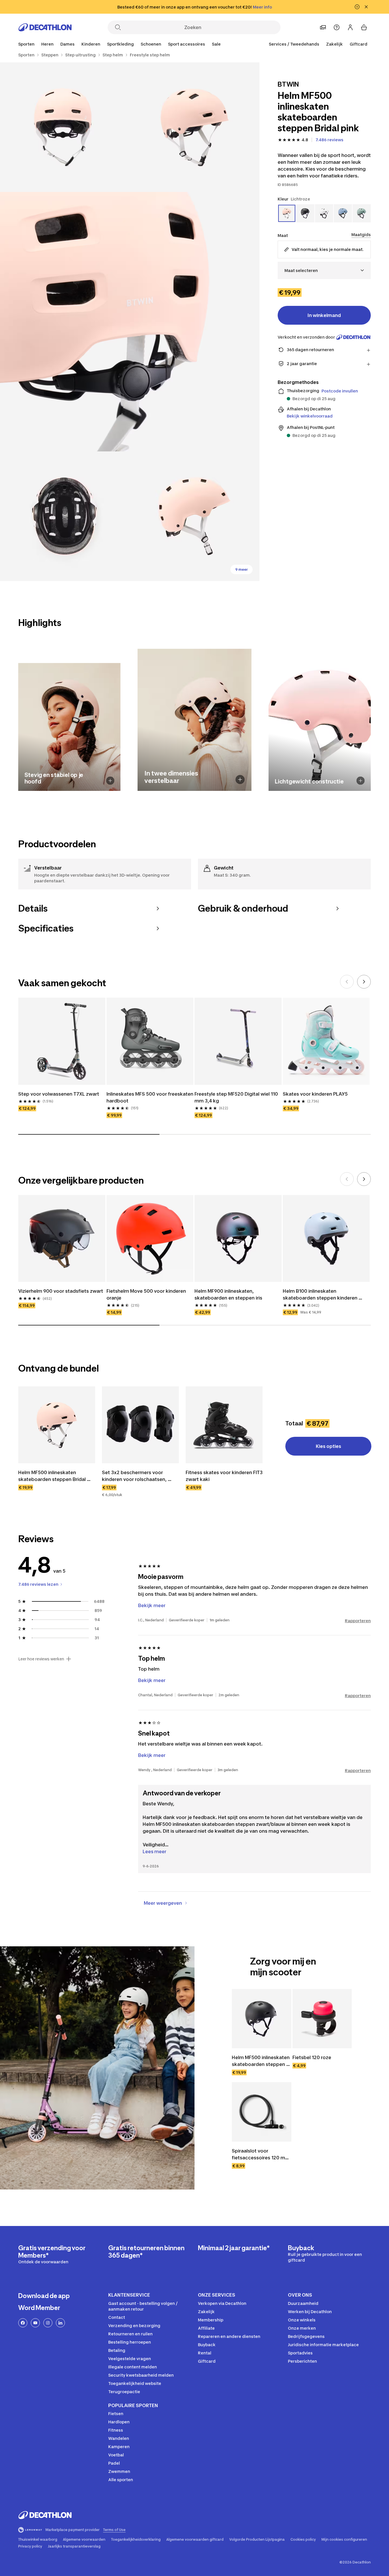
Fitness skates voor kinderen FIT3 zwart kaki (224, 1476)
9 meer (241, 569)
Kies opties (328, 1446)
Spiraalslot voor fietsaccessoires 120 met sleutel (261, 2154)
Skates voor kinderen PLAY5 (315, 1094)
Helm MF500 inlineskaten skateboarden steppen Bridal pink (53, 1476)
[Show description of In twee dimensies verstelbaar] (240, 779)
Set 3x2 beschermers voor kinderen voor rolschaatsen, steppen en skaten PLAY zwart (137, 1476)
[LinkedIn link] (60, 2323)
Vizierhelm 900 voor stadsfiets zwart (61, 1291)
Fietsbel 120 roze (312, 2057)
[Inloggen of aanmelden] (350, 27)
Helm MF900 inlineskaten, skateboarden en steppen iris (228, 1294)
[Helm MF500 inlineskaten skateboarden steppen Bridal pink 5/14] (194, 516)
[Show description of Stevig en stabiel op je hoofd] (110, 781)
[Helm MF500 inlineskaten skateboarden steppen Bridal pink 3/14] (130, 322)
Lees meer (154, 1851)
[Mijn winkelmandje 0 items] (364, 27)
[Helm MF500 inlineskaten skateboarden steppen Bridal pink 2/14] (65, 127)
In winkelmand (324, 315)
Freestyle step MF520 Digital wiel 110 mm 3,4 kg (237, 1097)
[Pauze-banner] (357, 7)
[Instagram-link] (48, 2323)
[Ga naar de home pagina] (45, 27)
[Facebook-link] (23, 2323)
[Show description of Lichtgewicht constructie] (361, 781)
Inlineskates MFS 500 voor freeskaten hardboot (150, 1097)
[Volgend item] (364, 982)
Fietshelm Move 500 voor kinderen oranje (147, 1294)
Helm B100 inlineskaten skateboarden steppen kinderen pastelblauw (321, 1295)
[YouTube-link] (35, 2323)
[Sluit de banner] (366, 7)
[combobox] (324, 270)
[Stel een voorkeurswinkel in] (323, 27)
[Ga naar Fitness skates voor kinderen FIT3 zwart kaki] (224, 1425)
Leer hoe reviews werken (41, 1659)
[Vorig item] (347, 982)
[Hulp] (337, 27)
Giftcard (359, 44)
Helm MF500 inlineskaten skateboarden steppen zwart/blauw (261, 2061)
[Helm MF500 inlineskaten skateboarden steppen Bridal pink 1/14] (194, 127)
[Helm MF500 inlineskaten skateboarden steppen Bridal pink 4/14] (65, 516)
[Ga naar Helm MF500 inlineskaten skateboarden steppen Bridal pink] (57, 1425)
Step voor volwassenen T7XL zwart (59, 1094)
